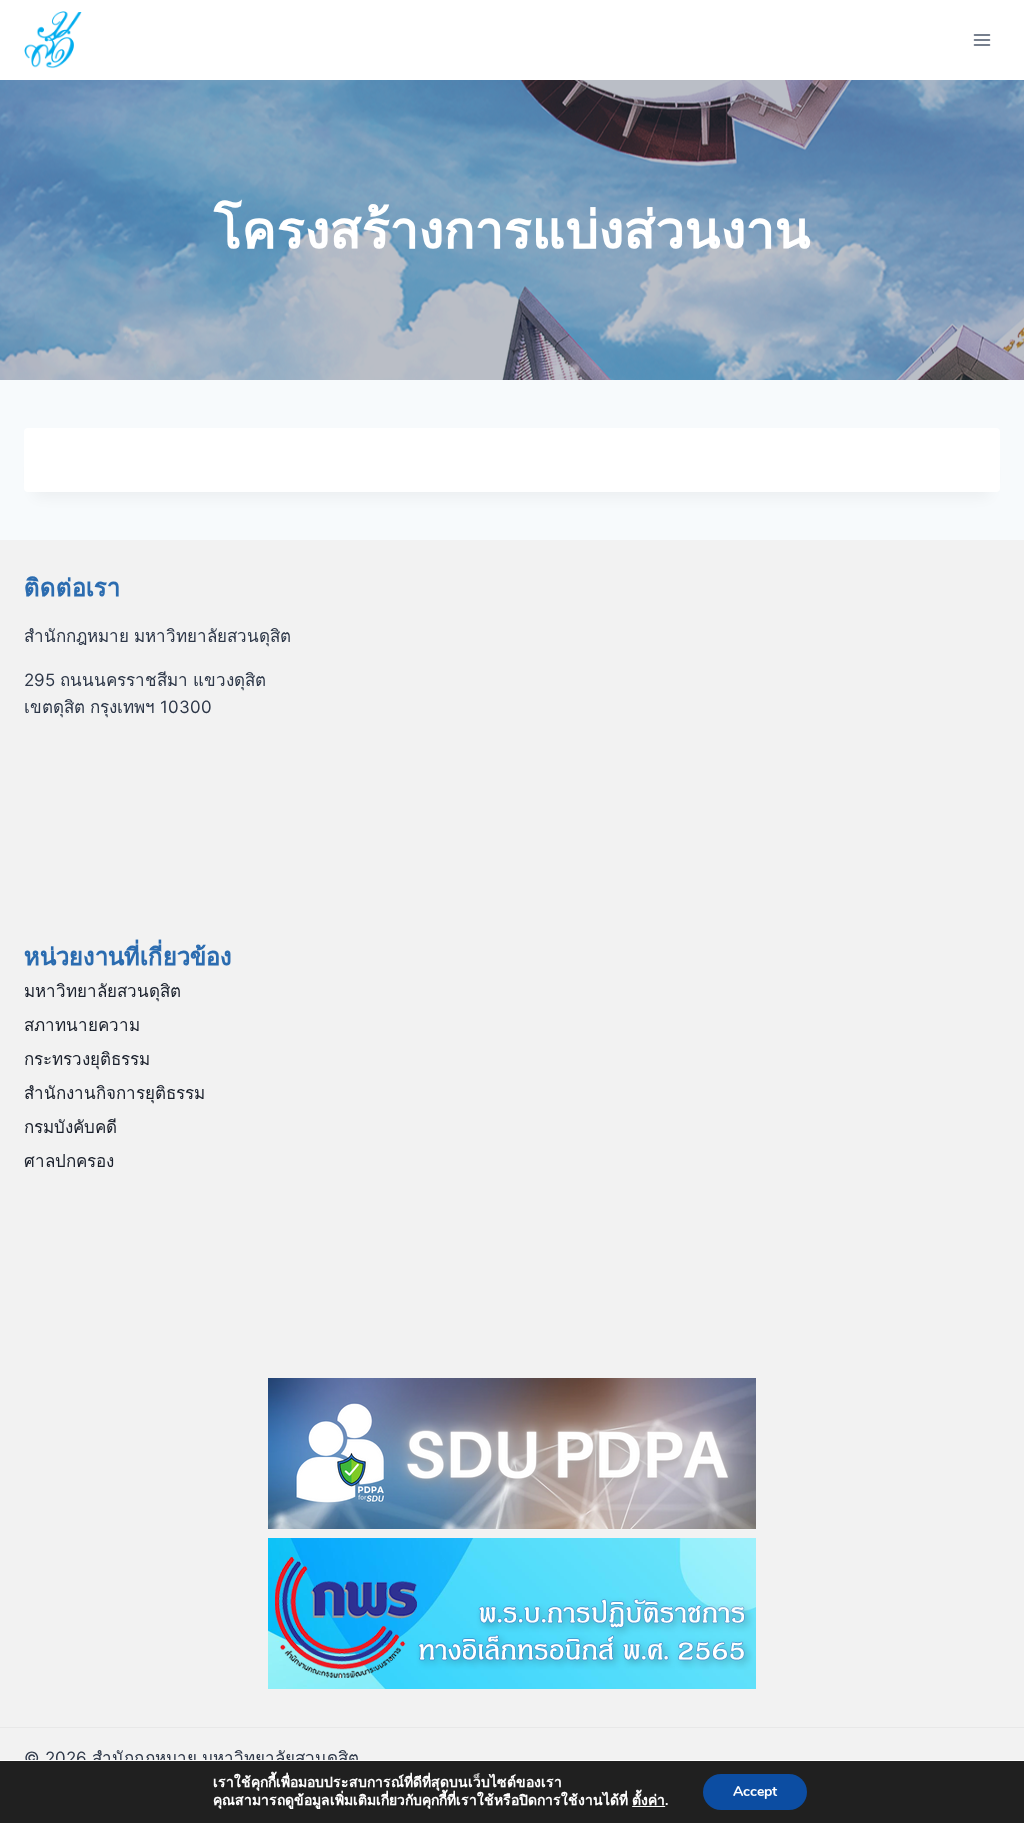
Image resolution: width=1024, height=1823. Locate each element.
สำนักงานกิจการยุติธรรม (114, 1093)
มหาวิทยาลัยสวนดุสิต (102, 991)
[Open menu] (981, 39)
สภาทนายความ (82, 1025)
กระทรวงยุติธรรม (87, 1059)
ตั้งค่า (648, 1801)
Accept (755, 1791)
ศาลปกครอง (69, 1161)
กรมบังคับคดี (70, 1127)
